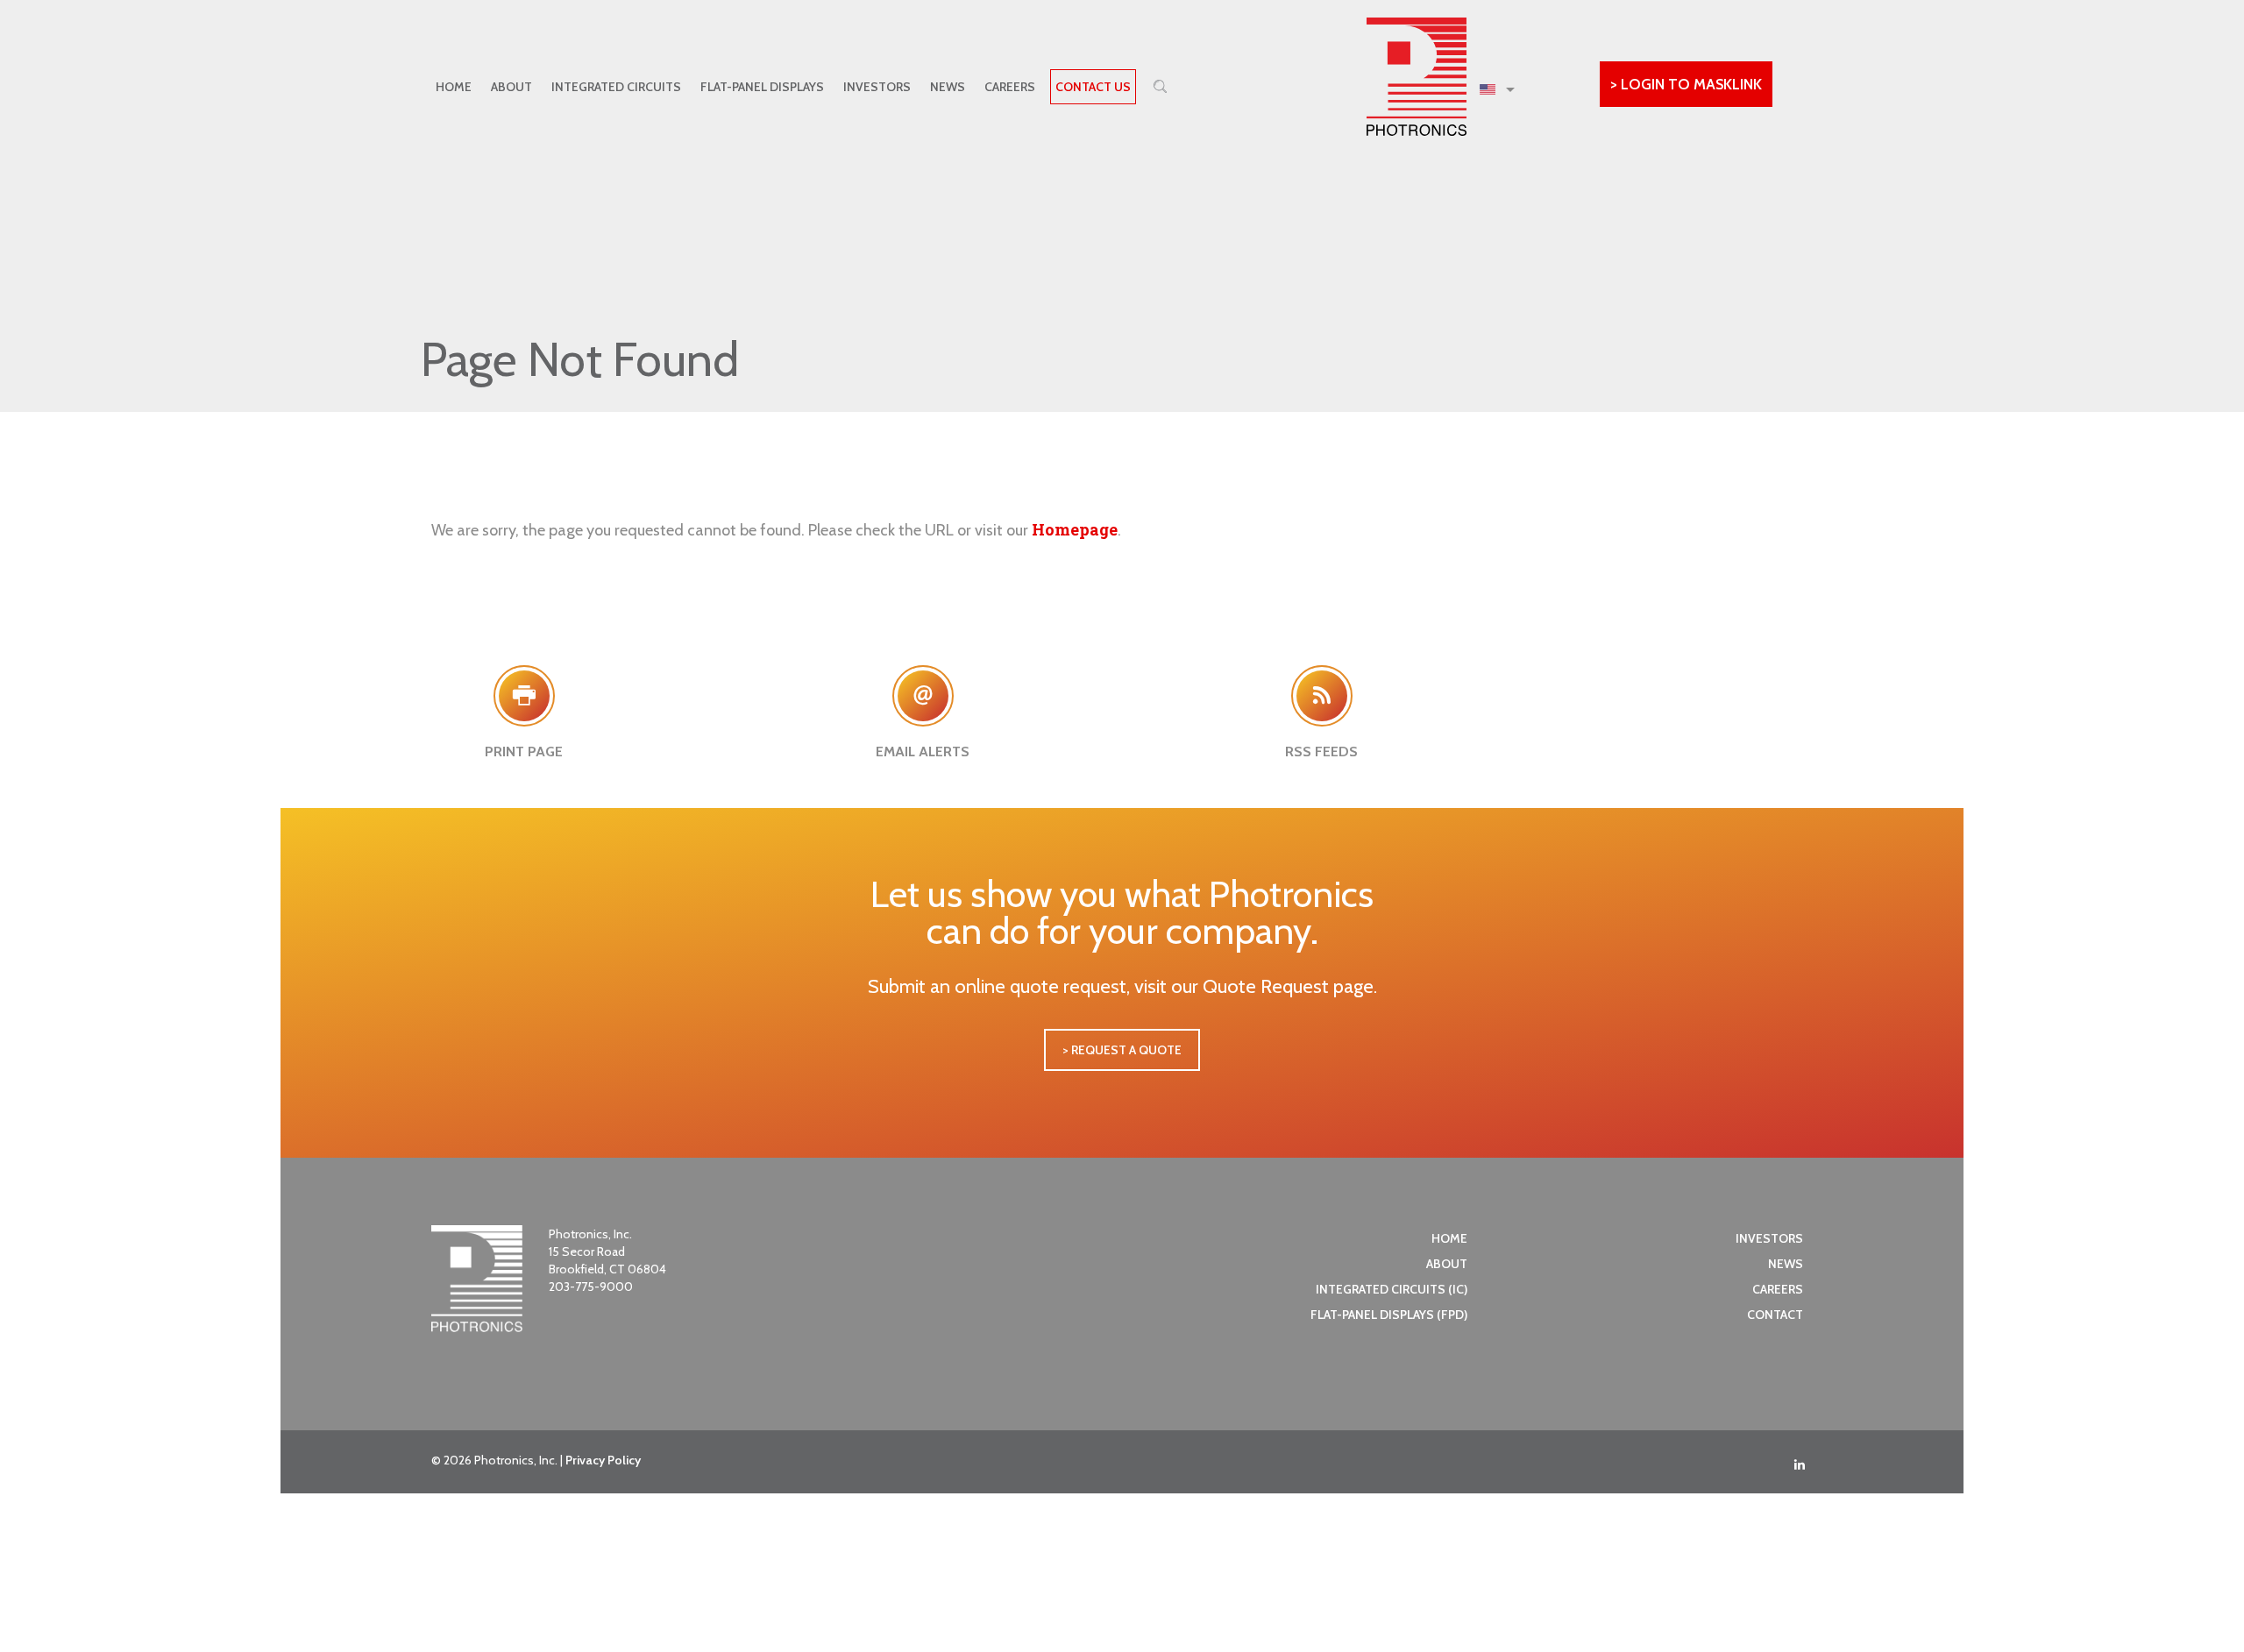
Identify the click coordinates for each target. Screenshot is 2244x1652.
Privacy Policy (603, 1460)
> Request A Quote (1122, 1050)
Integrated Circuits (616, 87)
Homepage (1075, 529)
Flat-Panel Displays (762, 87)
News (948, 87)
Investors (877, 87)
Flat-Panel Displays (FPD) (1389, 1315)
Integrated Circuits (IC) (1392, 1289)
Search (1160, 86)
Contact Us (1093, 87)
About (511, 87)
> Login (1686, 84)
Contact (1775, 1315)
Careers (1010, 87)
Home (454, 87)
